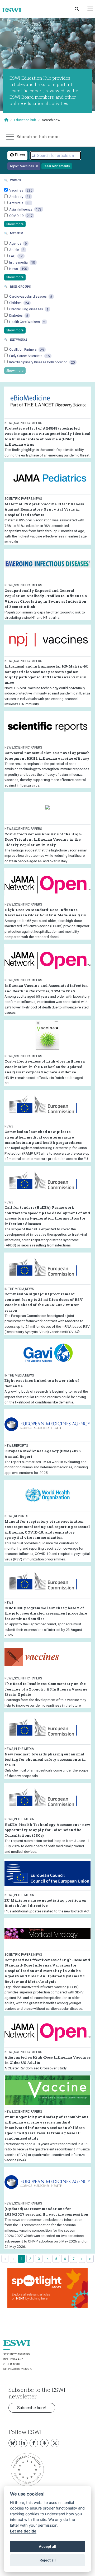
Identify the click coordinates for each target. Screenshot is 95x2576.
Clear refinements (57, 166)
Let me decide (23, 2531)
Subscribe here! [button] (32, 2408)
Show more (15, 224)
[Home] (14, 10)
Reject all (48, 2560)
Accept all (47, 2546)
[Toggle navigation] (90, 9)
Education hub (25, 120)
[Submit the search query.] (34, 156)
